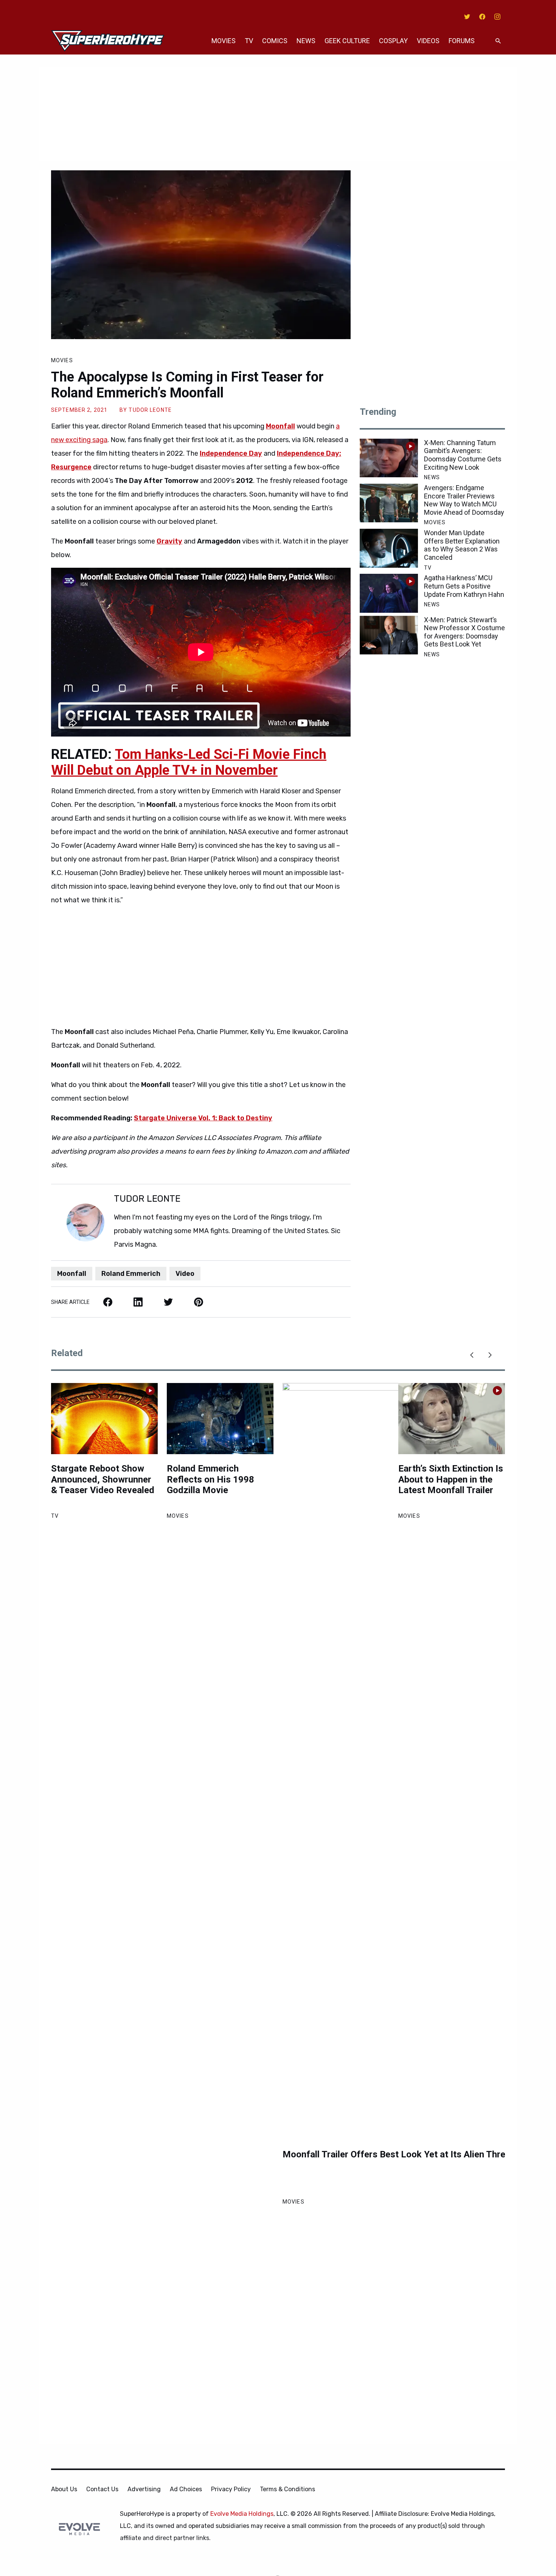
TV (249, 41)
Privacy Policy (231, 2489)
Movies (224, 41)
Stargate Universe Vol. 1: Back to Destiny (203, 1118)
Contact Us (102, 2489)
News (306, 41)
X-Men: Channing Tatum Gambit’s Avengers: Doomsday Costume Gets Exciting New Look (463, 455)
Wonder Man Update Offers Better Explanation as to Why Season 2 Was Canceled (462, 545)
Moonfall (280, 426)
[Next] (490, 1355)
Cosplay (393, 41)
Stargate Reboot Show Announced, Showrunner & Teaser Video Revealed (103, 1480)
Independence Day (231, 453)
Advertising (144, 2489)
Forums (462, 41)
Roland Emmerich (131, 1274)
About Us (64, 2489)
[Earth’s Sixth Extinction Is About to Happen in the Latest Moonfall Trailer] (452, 1419)
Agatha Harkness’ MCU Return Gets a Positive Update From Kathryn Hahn (464, 586)
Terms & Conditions (287, 2489)
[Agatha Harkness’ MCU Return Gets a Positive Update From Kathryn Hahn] (389, 593)
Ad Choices (186, 2489)
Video (185, 1274)
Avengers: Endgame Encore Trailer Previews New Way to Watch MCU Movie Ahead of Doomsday (464, 500)
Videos (428, 41)
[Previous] (472, 1355)
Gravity (169, 541)
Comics (275, 41)
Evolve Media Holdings (242, 2514)
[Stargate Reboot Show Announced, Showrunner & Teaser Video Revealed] (104, 1419)
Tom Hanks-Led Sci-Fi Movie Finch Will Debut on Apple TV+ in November (189, 762)
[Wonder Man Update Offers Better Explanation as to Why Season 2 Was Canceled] (389, 548)
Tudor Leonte (150, 410)
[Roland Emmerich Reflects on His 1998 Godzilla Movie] (220, 1419)
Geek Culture (347, 41)
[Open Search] (498, 41)
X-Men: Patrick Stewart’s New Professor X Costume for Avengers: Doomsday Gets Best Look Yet (464, 632)
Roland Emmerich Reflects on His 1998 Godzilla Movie (210, 1480)
